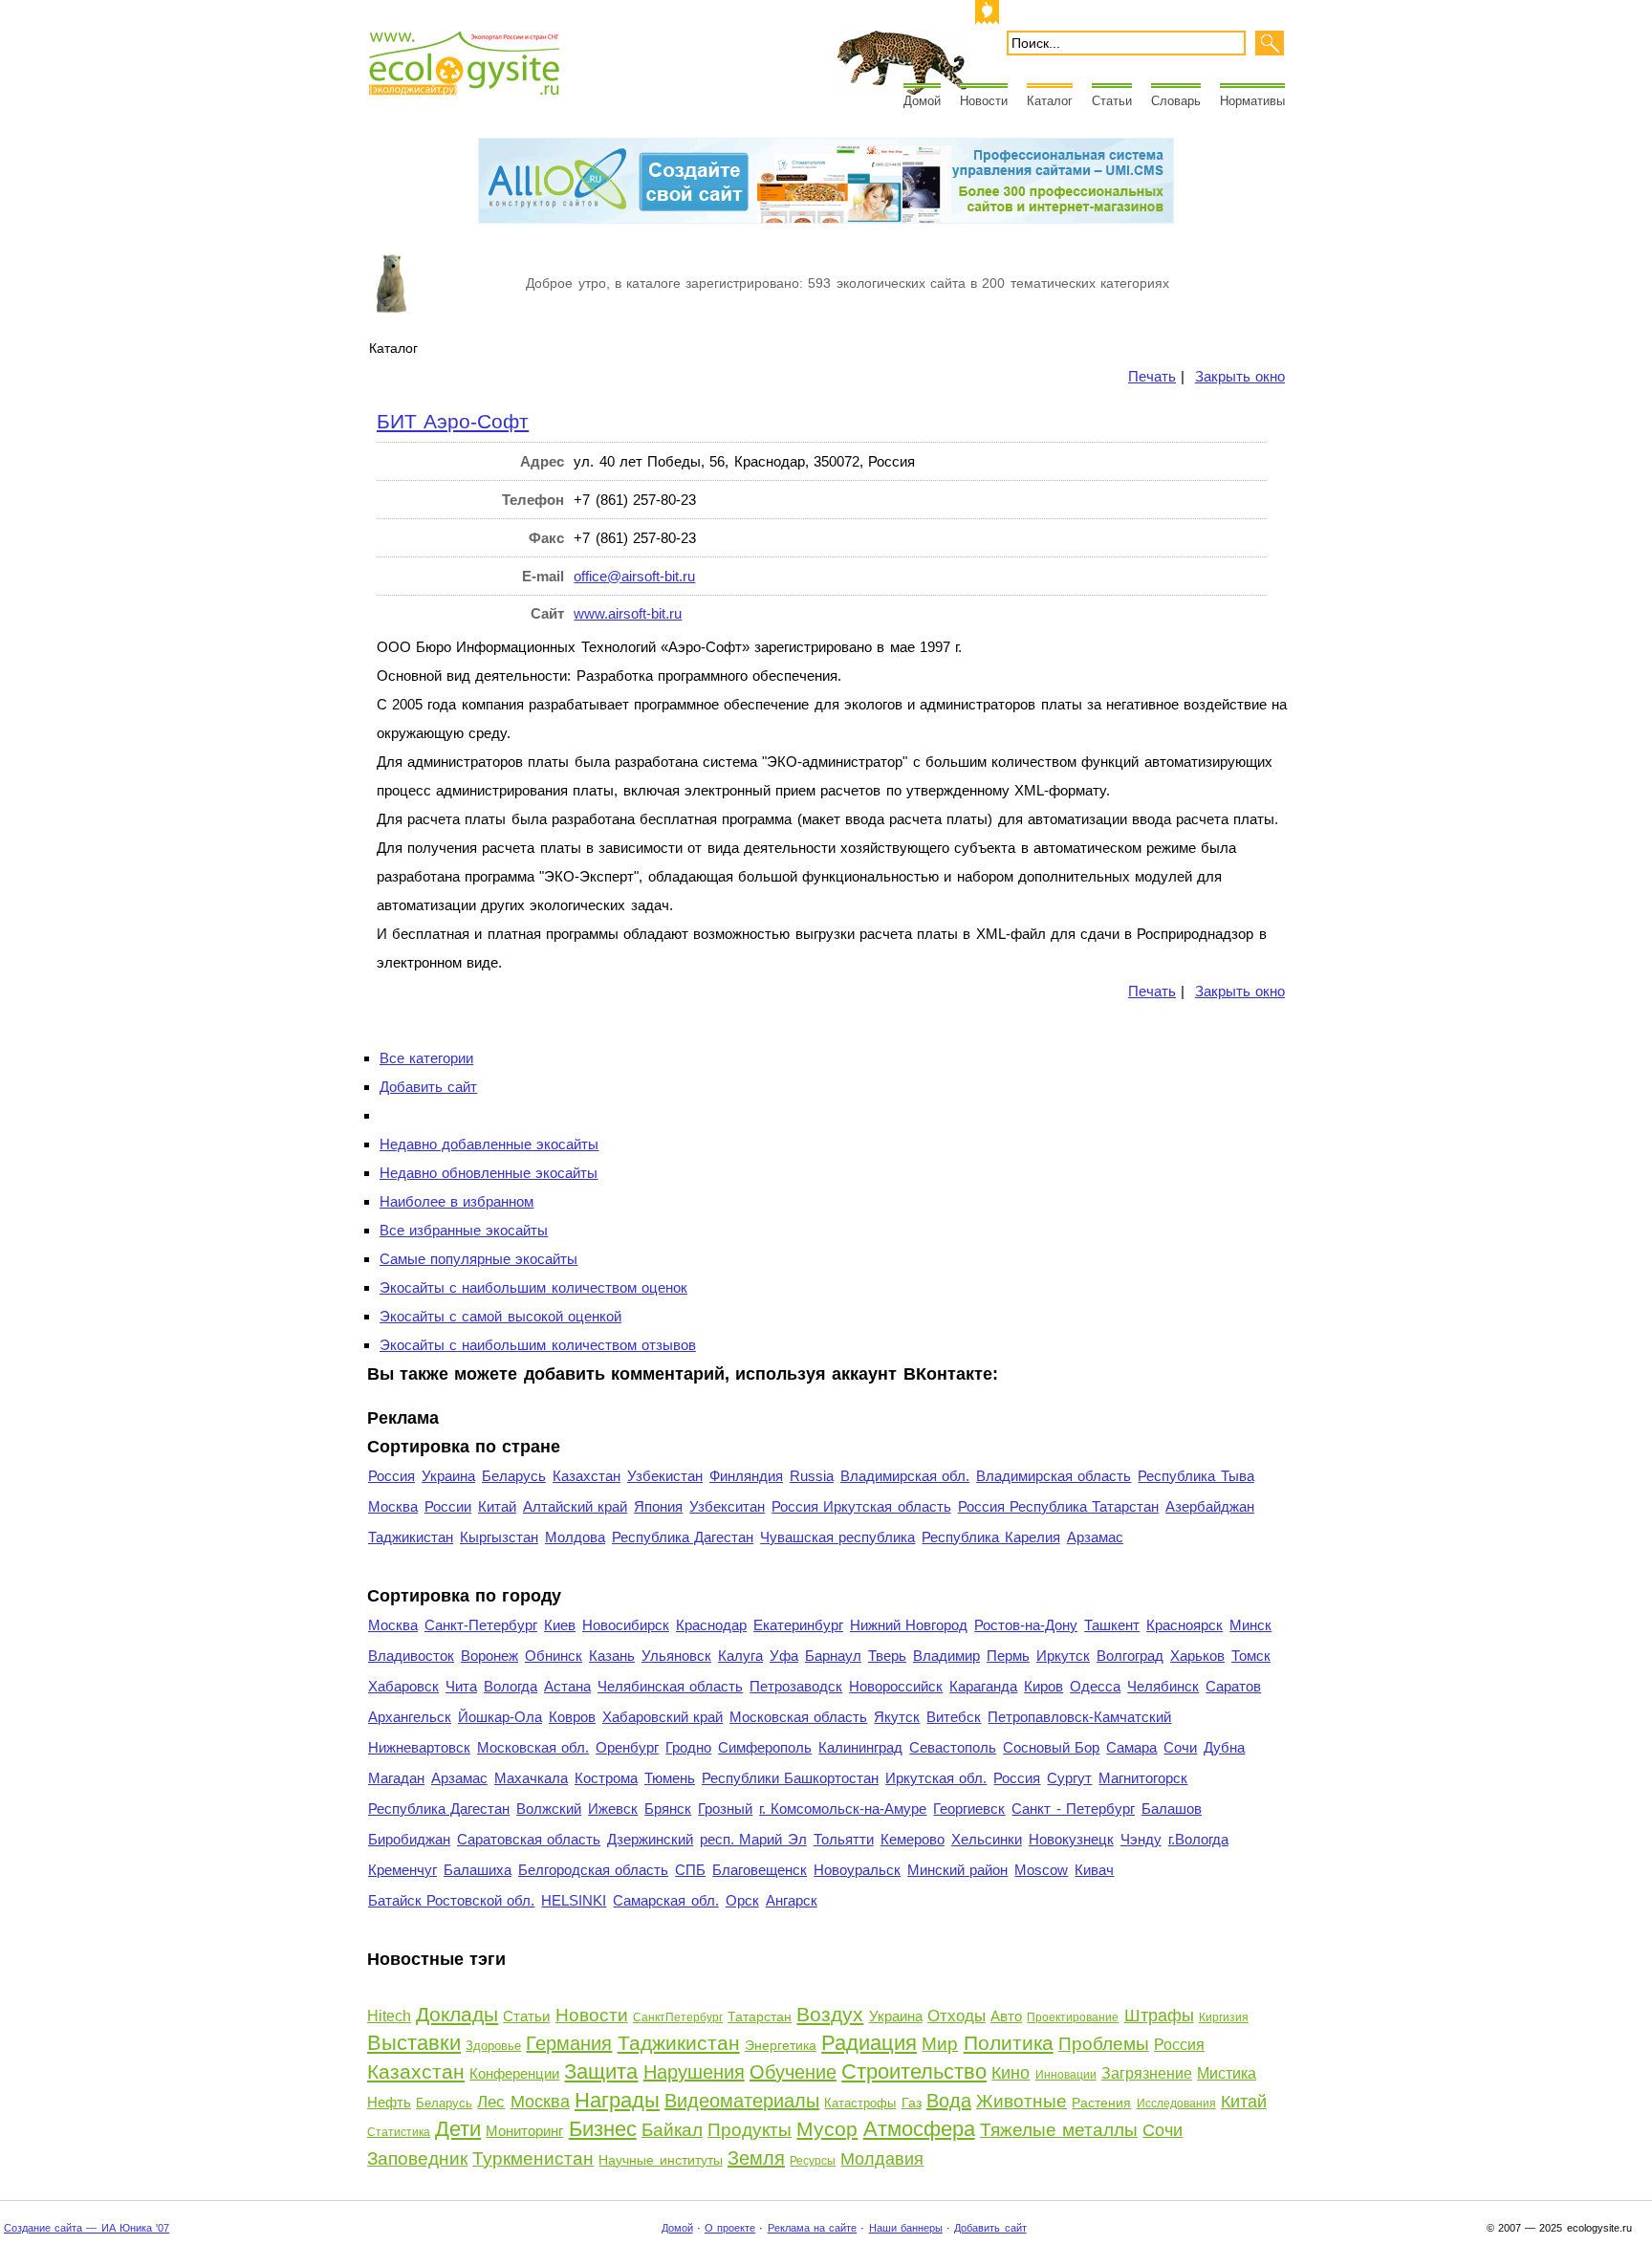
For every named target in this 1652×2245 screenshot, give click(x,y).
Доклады (457, 2014)
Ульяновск (676, 1656)
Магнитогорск (1143, 1778)
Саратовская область (529, 1839)
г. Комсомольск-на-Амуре (843, 1809)
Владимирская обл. (905, 1476)
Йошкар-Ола (500, 1717)
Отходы (956, 2016)
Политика (1009, 2043)
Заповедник (417, 2158)
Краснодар (711, 1625)
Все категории (426, 1058)
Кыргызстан (499, 1537)
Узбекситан (727, 1506)
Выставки (414, 2043)
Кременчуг (402, 1870)
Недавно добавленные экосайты (489, 1144)
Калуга (740, 1656)
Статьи (1112, 101)
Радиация (869, 2043)
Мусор (827, 2129)
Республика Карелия (990, 1537)
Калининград (860, 1747)
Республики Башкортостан (790, 1778)
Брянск (668, 1809)
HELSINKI (574, 1900)
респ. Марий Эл (753, 1839)
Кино (1011, 2073)
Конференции (514, 2073)
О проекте (730, 2228)
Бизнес (603, 2129)
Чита (461, 1686)
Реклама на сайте (812, 2228)
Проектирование (1073, 2017)
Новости (984, 101)
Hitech (389, 2016)
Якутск (897, 1717)
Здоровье (493, 2046)
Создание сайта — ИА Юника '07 (87, 2228)
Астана (567, 1686)
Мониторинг (524, 2131)
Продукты (750, 2130)
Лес (491, 2102)
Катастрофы (860, 2103)
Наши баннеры (906, 2228)
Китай (497, 1506)
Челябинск (1163, 1686)
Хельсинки (987, 1839)
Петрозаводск (796, 1686)
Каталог (1050, 101)
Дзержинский (650, 1839)
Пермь (1008, 1656)
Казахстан (587, 1476)
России (448, 1506)
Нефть (389, 2102)
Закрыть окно (1240, 376)
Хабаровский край (663, 1717)
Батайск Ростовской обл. (451, 1900)
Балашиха (478, 1870)
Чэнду (1141, 1839)
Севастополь (953, 1747)
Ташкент (1112, 1625)
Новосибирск (626, 1625)
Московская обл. (533, 1747)
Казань (612, 1656)
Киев (560, 1625)
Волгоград (1130, 1656)
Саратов (1233, 1686)
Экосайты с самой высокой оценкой (500, 1316)
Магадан (396, 1778)
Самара (1131, 1747)
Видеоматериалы (742, 2101)
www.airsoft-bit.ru (628, 613)
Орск (742, 1900)
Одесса (1095, 1686)
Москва (393, 1506)
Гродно (688, 1747)
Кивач (1094, 1870)
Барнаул (833, 1656)
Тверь (887, 1656)
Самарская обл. (665, 1900)
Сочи (1180, 1747)
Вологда (511, 1686)
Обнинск (554, 1656)
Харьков (1197, 1656)
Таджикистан (411, 1537)
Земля (756, 2158)
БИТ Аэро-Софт (453, 421)
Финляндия (746, 1476)
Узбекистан (665, 1476)
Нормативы (1252, 101)
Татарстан (760, 2016)
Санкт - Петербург (1073, 1809)
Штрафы (1159, 2016)
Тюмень (670, 1778)
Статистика (399, 2132)
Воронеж (489, 1656)
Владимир (946, 1656)
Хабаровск (403, 1686)
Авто (1006, 2016)
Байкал (672, 2130)
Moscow (1041, 1870)
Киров (1043, 1686)
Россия (391, 1476)
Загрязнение (1147, 2073)
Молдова (575, 1537)
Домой (922, 101)
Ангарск (792, 1900)
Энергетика (781, 2045)
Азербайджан (1210, 1506)
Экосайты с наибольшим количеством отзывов (538, 1345)
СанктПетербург (678, 2017)
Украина (448, 1476)
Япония (658, 1506)
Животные (1022, 2101)
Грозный (725, 1809)
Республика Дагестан (683, 1537)
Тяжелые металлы (1059, 2130)
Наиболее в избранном (456, 1201)
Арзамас (1095, 1537)
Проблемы (1104, 2044)
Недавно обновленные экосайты (489, 1173)
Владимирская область (1054, 1476)
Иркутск (1063, 1656)
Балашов (1172, 1809)
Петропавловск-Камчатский (1079, 1717)
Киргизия (1224, 2017)
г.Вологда (1198, 1839)
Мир (940, 2044)
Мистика (1227, 2073)
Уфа (784, 1656)
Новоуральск (857, 1870)
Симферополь (765, 1747)
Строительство (914, 2071)
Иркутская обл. (936, 1778)
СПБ (690, 1870)
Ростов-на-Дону (1026, 1625)
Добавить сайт (428, 1087)
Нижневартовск (419, 1747)
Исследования (1176, 2103)
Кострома (606, 1778)
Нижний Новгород (909, 1625)
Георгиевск (969, 1809)
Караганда (983, 1686)
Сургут (1069, 1778)
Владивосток (411, 1656)
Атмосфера (919, 2129)
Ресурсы (813, 2161)
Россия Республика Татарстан (1058, 1506)
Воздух (830, 2014)
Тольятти (844, 1839)
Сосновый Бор (1051, 1747)
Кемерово (913, 1839)
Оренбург (627, 1747)
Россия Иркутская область (861, 1506)
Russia (812, 1476)
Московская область (798, 1717)
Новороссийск (896, 1686)
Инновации (1066, 2075)
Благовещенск (760, 1870)
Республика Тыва (1196, 1476)
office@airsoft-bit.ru (634, 576)
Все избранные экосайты (464, 1230)
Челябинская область (670, 1686)
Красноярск (1185, 1625)
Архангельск (410, 1717)
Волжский (549, 1809)
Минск (1250, 1625)
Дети (458, 2129)
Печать (1152, 376)
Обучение (793, 2072)
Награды (617, 2100)
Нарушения (694, 2072)
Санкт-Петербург (481, 1625)
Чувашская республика (837, 1537)
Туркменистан (533, 2158)
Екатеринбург (798, 1625)
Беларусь (514, 1476)
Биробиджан (409, 1839)
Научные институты (660, 2160)
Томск (1251, 1656)
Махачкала (531, 1778)
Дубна (1224, 1747)
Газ (912, 2103)
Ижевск (613, 1809)
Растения (1101, 2103)
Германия (569, 2043)
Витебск (954, 1717)
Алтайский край (575, 1506)
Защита (601, 2071)
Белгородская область (593, 1870)
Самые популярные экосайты (478, 1259)
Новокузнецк (1071, 1839)
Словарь (1176, 101)
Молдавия (882, 2159)
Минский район (957, 1870)
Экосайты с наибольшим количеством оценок (533, 1287)
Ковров (572, 1717)
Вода (949, 2101)
